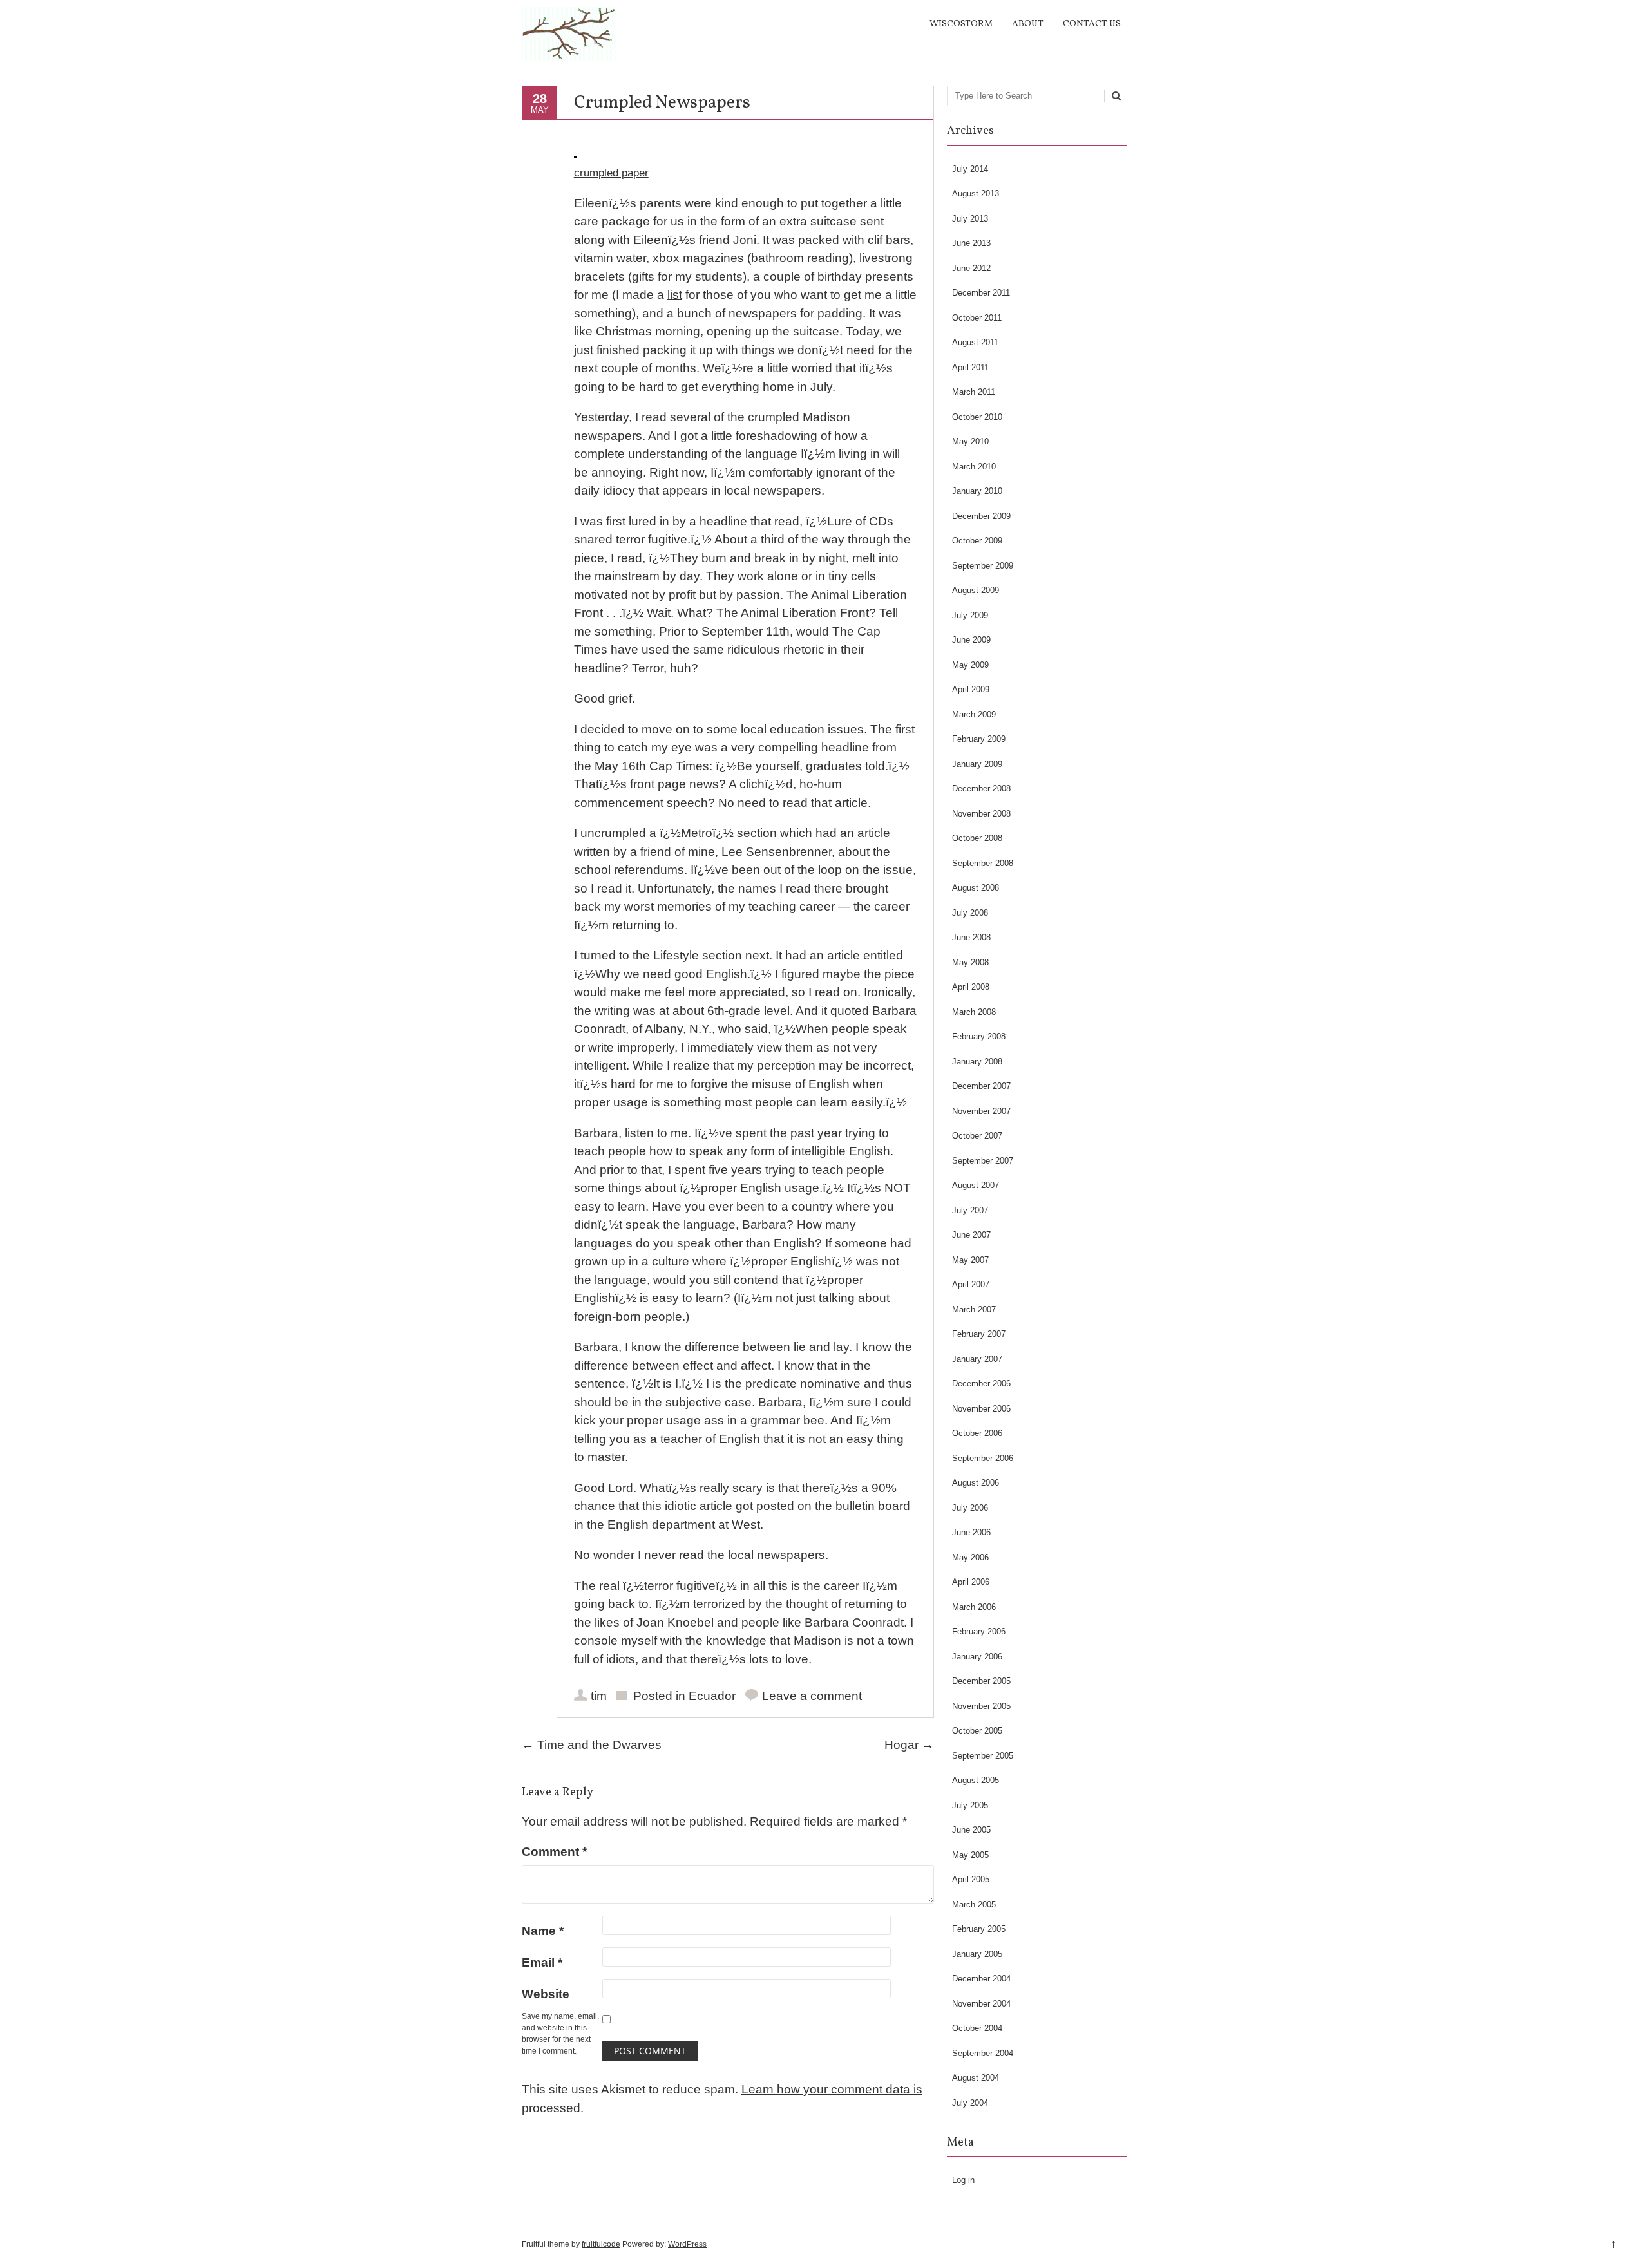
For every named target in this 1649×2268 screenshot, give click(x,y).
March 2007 (974, 1309)
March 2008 (974, 1012)
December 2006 (981, 1384)
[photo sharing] (575, 154)
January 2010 (977, 491)
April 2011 (970, 367)
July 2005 (970, 1805)
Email (542, 1962)
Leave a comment (812, 1696)
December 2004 (981, 1979)
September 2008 (983, 863)
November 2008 (981, 814)
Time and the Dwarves (592, 1745)
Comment (554, 1852)
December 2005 (981, 1681)
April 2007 (971, 1284)
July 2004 (970, 2103)
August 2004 (976, 2078)
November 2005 (981, 1706)
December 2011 (981, 293)
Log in (963, 2180)
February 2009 (979, 739)
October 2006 (977, 1433)
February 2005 (979, 1929)
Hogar (909, 1745)
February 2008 (979, 1036)
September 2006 (983, 1458)
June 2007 (971, 1235)
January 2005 (977, 1954)
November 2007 (981, 1111)
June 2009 (971, 640)
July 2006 (970, 1508)
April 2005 (971, 1879)
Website (546, 1994)
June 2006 (971, 1532)
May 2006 (970, 1557)
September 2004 (983, 2053)
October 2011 (977, 318)
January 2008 (977, 1062)
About (1028, 24)
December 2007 (981, 1086)
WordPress (687, 2244)
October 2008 (977, 838)
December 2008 (981, 789)
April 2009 (971, 689)
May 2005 (970, 1855)
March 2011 (974, 392)
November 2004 (981, 2004)
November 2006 (981, 1409)
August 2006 (976, 1483)
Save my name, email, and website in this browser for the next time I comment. (560, 2034)
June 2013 (971, 243)
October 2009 (977, 541)
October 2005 (977, 1731)
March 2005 (974, 1904)
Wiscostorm (961, 24)
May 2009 (970, 665)
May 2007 (970, 1260)
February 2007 (979, 1334)
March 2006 (974, 1607)
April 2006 (971, 1582)
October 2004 (977, 2028)
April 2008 (971, 987)
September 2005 (983, 1756)
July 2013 (970, 219)
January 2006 (977, 1657)
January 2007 (977, 1359)
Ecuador (712, 1696)
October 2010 (977, 417)
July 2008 (970, 913)
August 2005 (976, 1780)
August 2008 (976, 888)
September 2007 (983, 1161)
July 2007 (970, 1210)
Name (543, 1931)
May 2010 (970, 441)
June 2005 (971, 1830)
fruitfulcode (601, 2244)
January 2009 (977, 764)
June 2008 (971, 937)
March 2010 (974, 467)
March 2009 (974, 714)
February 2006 (979, 1631)
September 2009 (983, 566)
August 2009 (976, 590)
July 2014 (970, 169)
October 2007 (977, 1136)
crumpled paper (611, 173)
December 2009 (981, 516)
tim (599, 1696)
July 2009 (970, 615)
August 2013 (976, 194)
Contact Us (1092, 24)
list (675, 295)
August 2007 (976, 1185)
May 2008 (970, 962)
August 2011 (975, 342)
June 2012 (971, 268)
